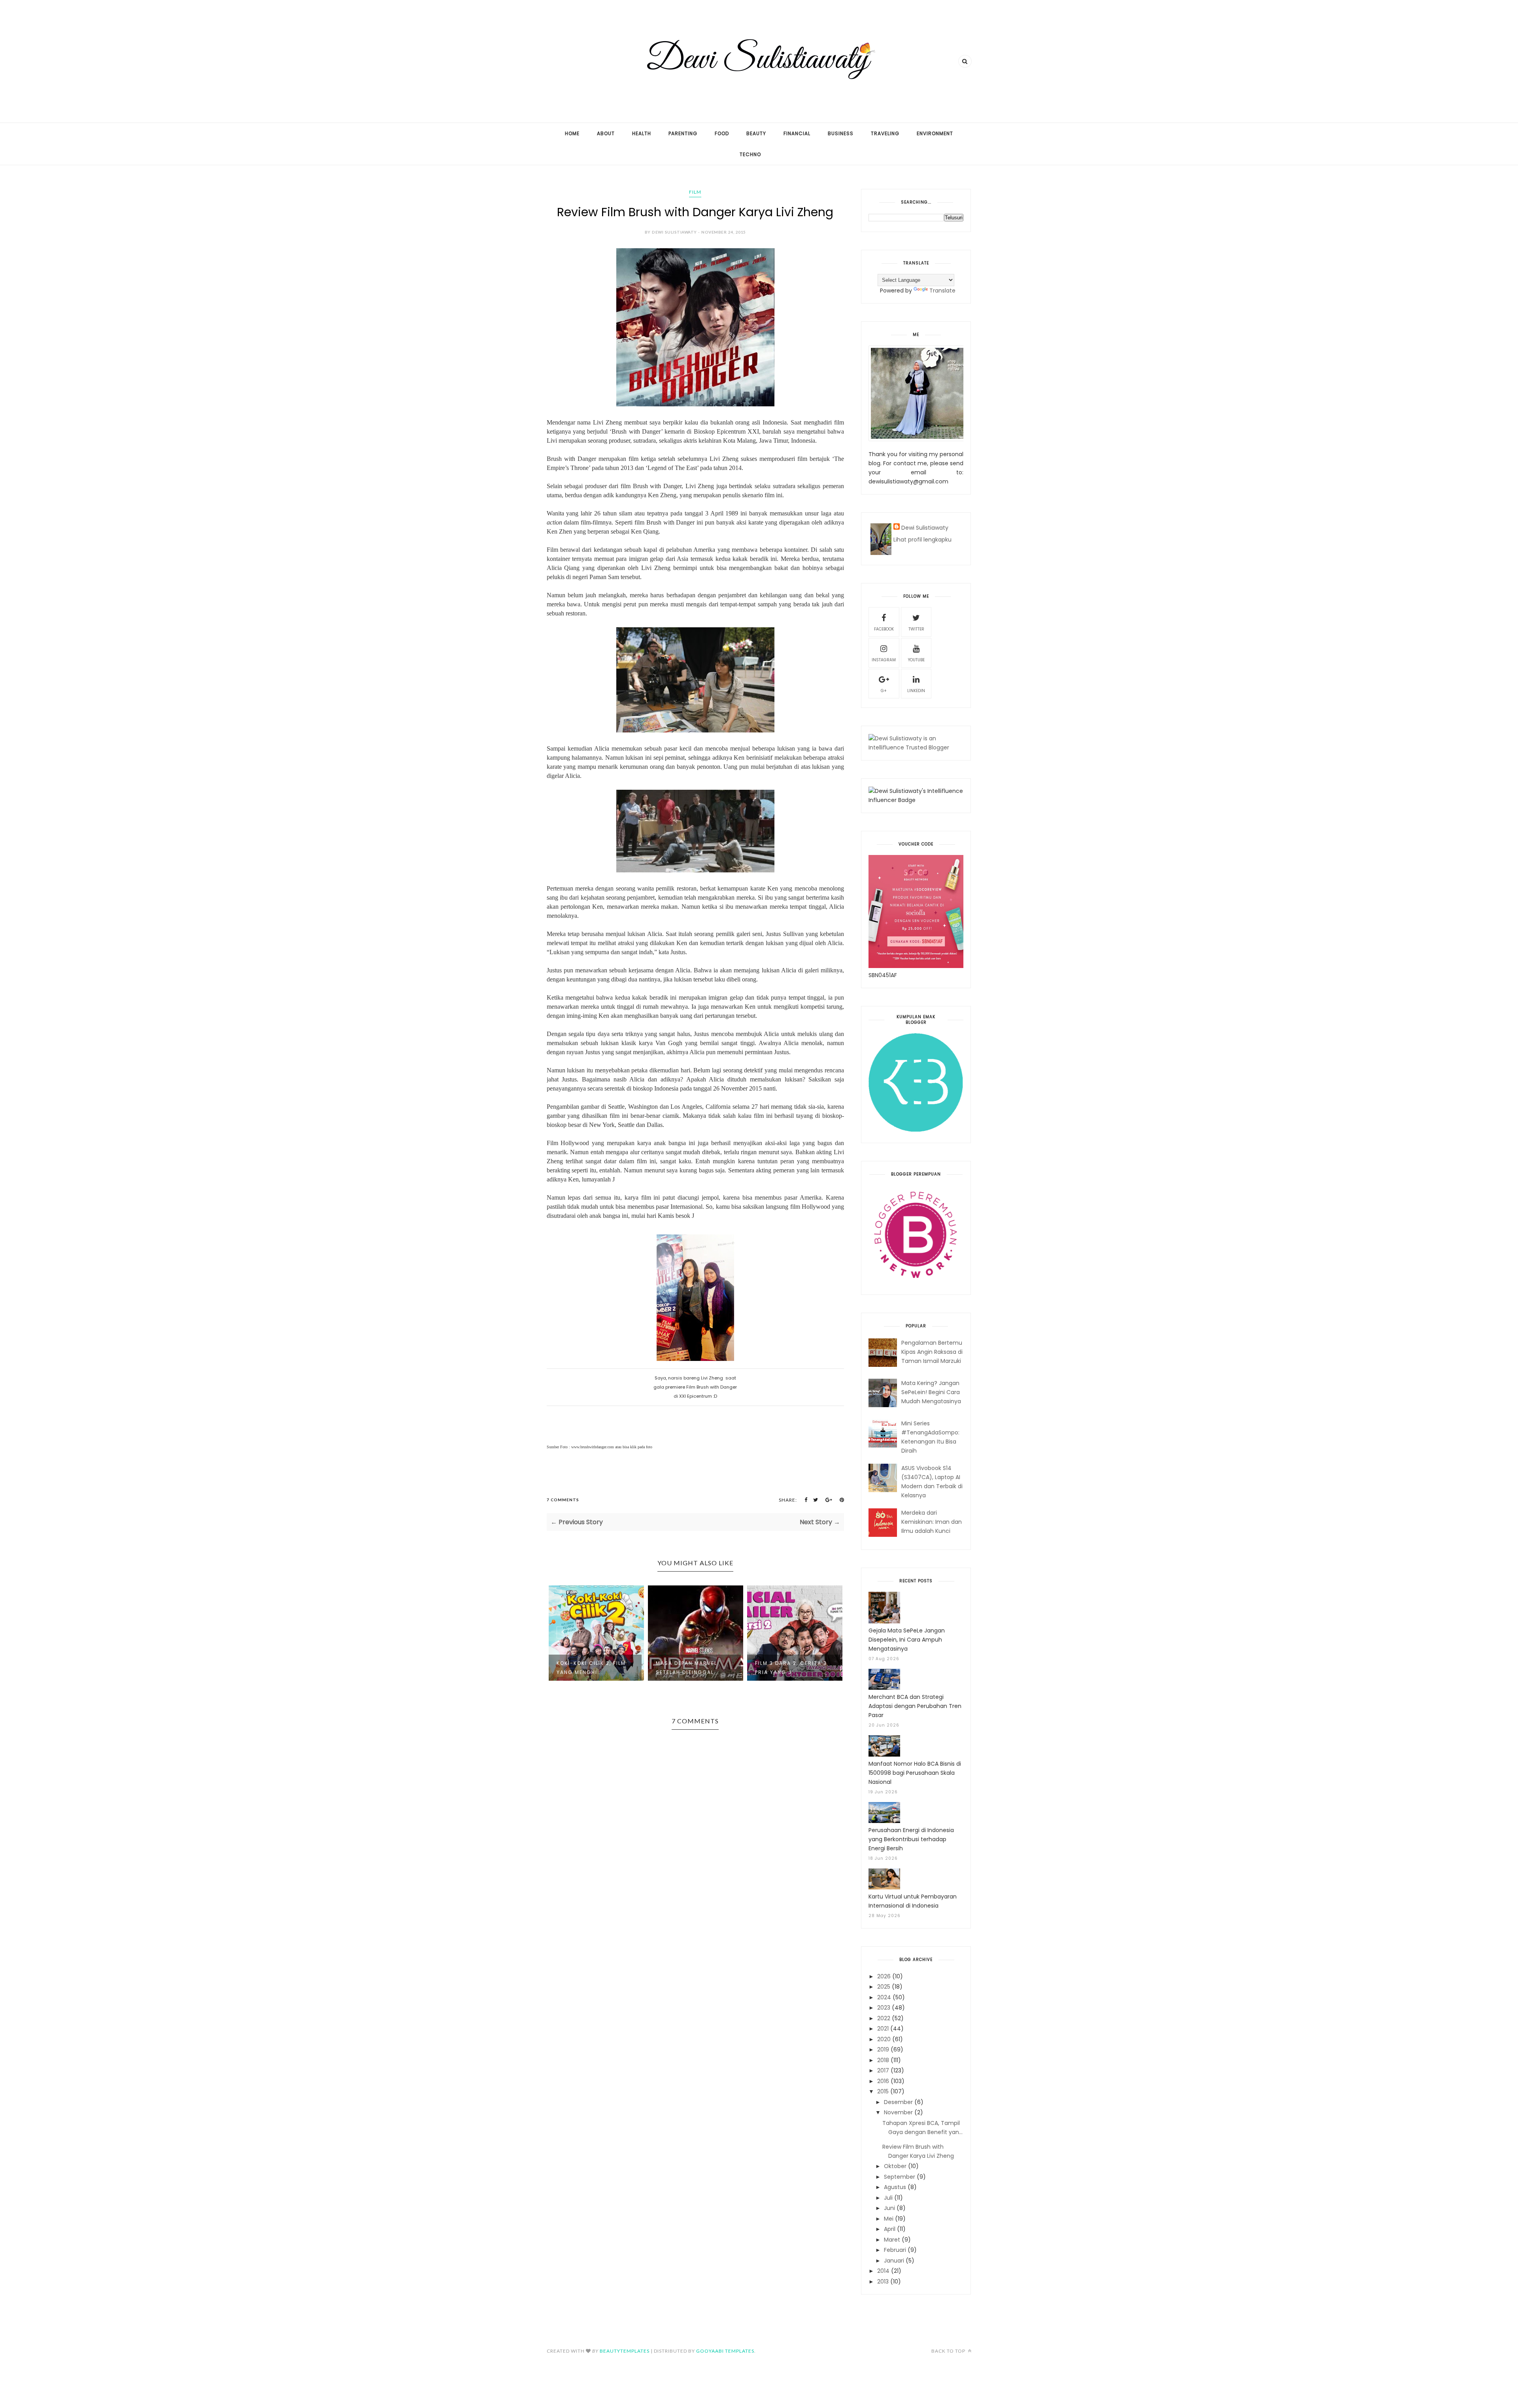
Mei (889, 2219)
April (890, 2229)
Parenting (683, 133)
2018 (883, 2060)
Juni (889, 2208)
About (606, 133)
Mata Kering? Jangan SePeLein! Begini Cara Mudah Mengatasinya (931, 1392)
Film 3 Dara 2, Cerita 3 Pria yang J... (692, 1668)
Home (572, 133)
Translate (942, 291)
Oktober (895, 2166)
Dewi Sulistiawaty (925, 528)
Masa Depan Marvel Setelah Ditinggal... (589, 1668)
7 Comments (563, 1500)
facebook (884, 629)
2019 (883, 2049)
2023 (884, 2008)
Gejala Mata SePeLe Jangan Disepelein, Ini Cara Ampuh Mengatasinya (907, 1640)
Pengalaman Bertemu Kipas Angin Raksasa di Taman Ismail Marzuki (932, 1352)
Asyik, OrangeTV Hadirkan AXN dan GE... (791, 1668)
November (898, 2112)
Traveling (885, 133)
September (900, 2177)
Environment (935, 133)
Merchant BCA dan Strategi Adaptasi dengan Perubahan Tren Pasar (915, 1706)
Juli (888, 2198)
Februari (895, 2250)
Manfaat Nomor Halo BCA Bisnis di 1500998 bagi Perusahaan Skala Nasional (915, 1773)
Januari (894, 2261)
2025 (884, 1987)
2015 (883, 2091)
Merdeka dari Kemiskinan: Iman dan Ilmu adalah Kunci (932, 1522)
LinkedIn (916, 691)
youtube (916, 660)
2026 (884, 1976)
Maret (892, 2240)
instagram (884, 660)
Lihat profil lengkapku (922, 540)
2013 (883, 2282)
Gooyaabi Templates (725, 2351)
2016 (883, 2081)
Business (841, 133)
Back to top (949, 2351)
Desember (898, 2102)
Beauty (756, 133)
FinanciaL (797, 133)
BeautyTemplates (625, 2351)
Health (642, 133)
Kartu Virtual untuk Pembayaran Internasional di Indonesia (913, 1901)
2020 (884, 2039)
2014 (883, 2271)
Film (695, 192)
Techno (750, 154)
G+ (884, 691)
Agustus (895, 2187)
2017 (883, 2070)
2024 (884, 1997)
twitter (916, 629)
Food (722, 133)
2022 (884, 2018)
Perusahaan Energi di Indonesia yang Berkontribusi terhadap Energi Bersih (911, 1839)
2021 (883, 2029)
